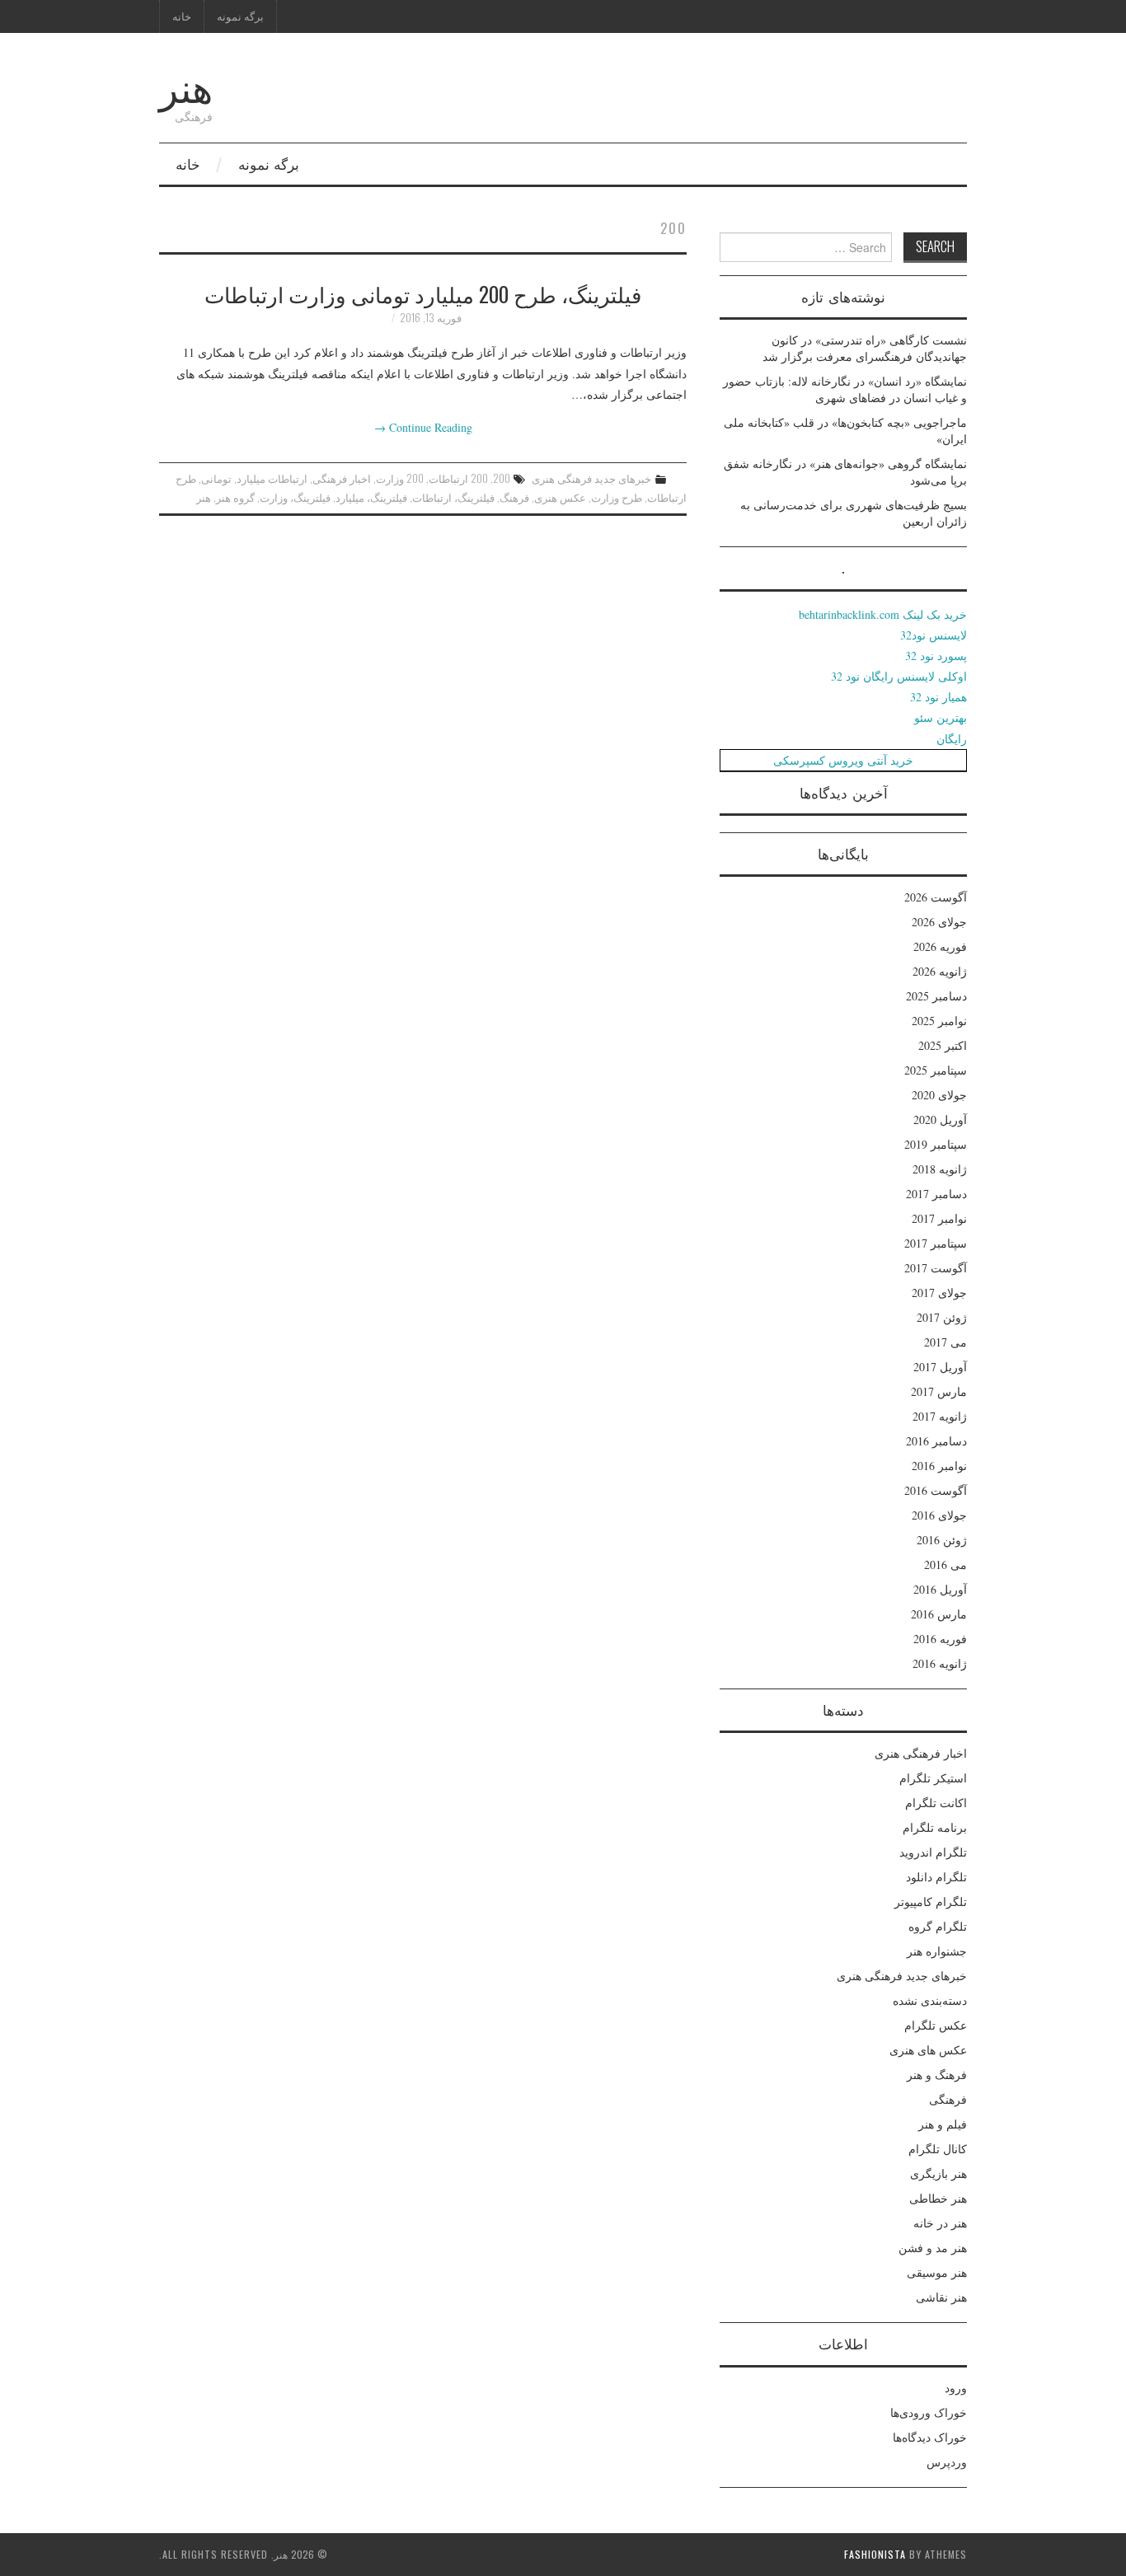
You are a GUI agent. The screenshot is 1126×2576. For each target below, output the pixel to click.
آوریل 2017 (940, 1367)
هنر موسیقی (937, 2272)
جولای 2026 (939, 922)
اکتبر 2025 (943, 1045)
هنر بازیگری (938, 2173)
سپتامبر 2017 (936, 1243)
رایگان (952, 739)
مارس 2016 (939, 1614)
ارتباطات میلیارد (272, 478)
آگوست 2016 (936, 1490)
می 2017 (945, 1342)
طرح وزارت (617, 497)
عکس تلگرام (936, 2025)
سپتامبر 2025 (936, 1070)
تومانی (216, 478)
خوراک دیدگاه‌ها (930, 2437)
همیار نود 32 (938, 697)
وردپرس (947, 2462)
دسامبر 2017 (936, 1194)
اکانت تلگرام (936, 1803)
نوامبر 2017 (939, 1218)
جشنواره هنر (937, 1951)
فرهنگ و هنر (937, 2075)
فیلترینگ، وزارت (295, 497)
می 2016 (945, 1564)
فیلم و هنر (943, 2124)
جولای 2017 (939, 1293)
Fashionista (875, 2554)
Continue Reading (423, 427)
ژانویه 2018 (940, 1169)
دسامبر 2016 (936, 1441)
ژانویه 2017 (940, 1416)
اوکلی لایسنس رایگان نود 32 (899, 676)
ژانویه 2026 (940, 971)
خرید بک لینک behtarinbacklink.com (883, 614)
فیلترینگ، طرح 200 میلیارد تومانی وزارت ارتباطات (423, 293)
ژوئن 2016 (942, 1540)
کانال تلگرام (938, 2149)
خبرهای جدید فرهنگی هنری (591, 478)
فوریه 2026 (940, 946)
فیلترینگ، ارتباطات (453, 497)
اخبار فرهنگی (342, 478)
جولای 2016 (939, 1515)
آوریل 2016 (940, 1589)
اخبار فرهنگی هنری (921, 1753)
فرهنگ (514, 497)
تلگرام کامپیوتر (931, 1902)
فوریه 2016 (940, 1639)
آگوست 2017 (936, 1268)
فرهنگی (948, 2099)
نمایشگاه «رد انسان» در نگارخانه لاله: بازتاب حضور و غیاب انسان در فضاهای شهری (845, 389)
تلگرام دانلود (936, 1877)
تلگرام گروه (938, 1926)
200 (502, 478)
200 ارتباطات (458, 478)
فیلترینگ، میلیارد (371, 497)
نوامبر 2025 (939, 1021)
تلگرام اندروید (933, 1852)
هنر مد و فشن (933, 2248)
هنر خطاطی (938, 2198)
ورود (956, 2388)
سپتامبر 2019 (936, 1144)
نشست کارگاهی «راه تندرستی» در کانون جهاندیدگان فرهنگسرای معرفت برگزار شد (865, 348)
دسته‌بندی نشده (930, 2000)
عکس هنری (560, 497)
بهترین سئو (941, 717)
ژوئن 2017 (942, 1317)
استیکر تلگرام (933, 1778)
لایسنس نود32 (934, 635)
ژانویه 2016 (940, 1663)
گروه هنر (235, 497)
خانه (182, 16)
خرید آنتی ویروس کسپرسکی (843, 760)
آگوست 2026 (936, 897)
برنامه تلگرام (935, 1827)
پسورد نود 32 (936, 656)
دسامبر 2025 (936, 996)
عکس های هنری (928, 2050)
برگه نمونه (240, 16)
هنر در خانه (940, 2223)
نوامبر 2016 (939, 1466)
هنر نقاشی (941, 2297)
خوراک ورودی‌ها (929, 2412)
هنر (186, 85)
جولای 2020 (939, 1095)
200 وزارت (400, 478)
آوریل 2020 (940, 1119)
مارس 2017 (939, 1391)
